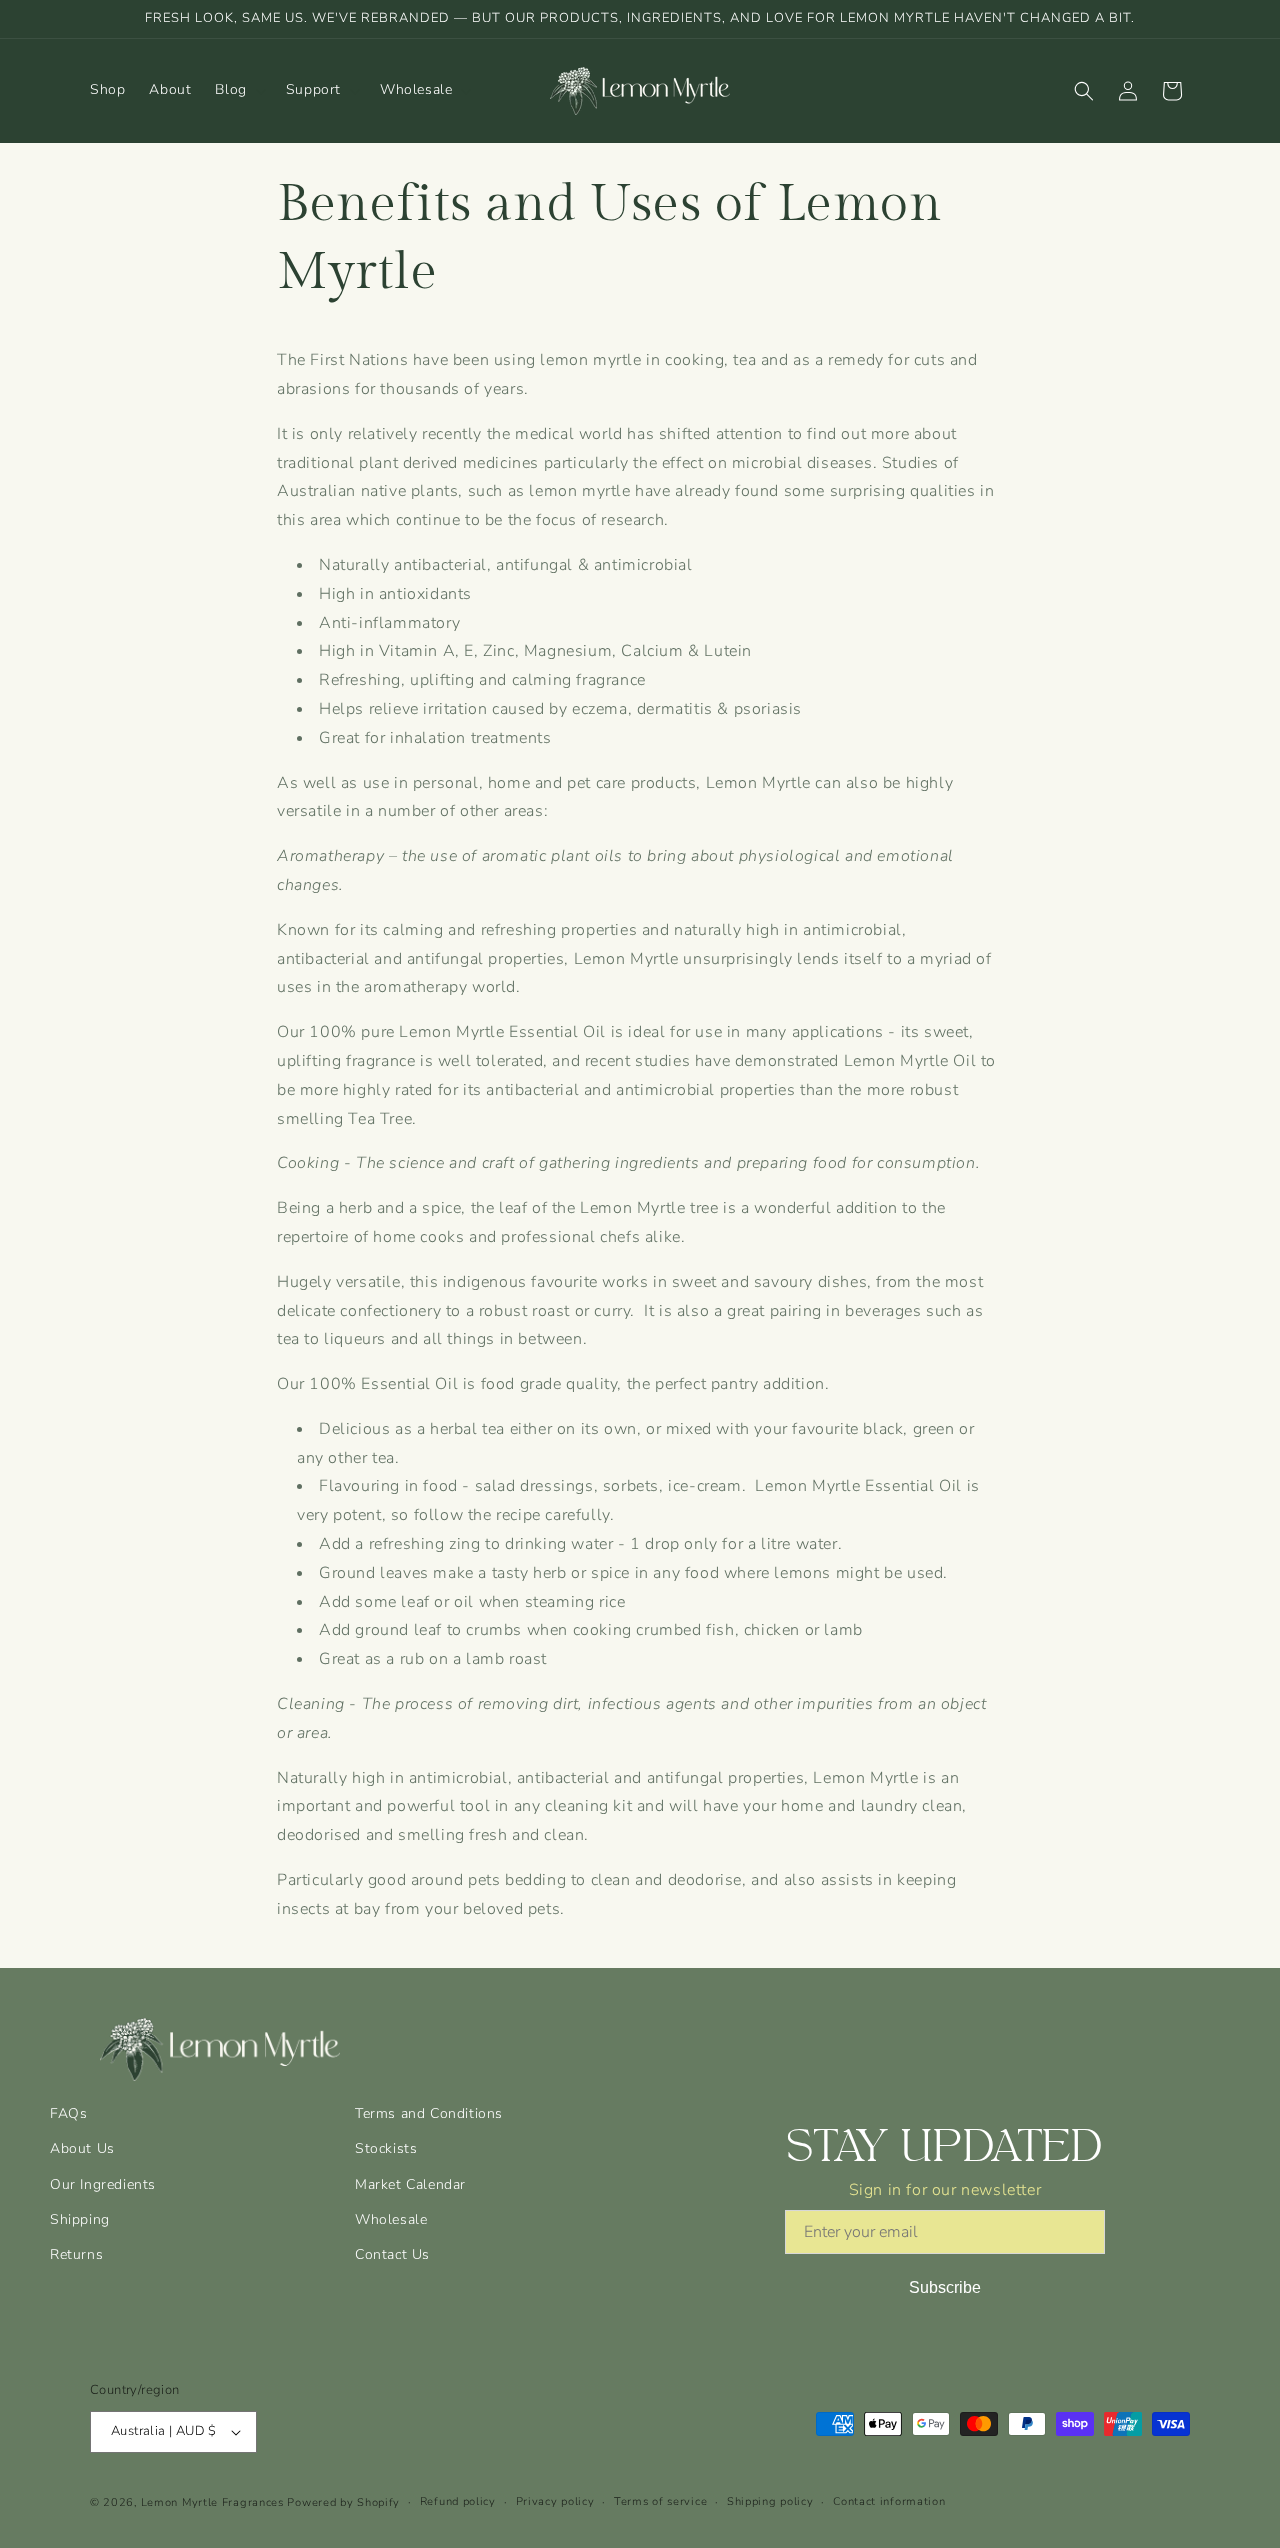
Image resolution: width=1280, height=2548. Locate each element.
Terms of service (660, 2501)
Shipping (80, 2219)
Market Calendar (410, 2184)
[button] (238, 90)
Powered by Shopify (343, 2502)
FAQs (68, 2113)
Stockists (386, 2148)
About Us (82, 2148)
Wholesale (391, 2219)
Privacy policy (555, 2501)
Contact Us (392, 2254)
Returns (76, 2254)
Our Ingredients (103, 2184)
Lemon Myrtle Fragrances (212, 2502)
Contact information (889, 2501)
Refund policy (458, 2501)
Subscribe (945, 2287)
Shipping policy (770, 2501)
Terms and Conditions (429, 2113)
